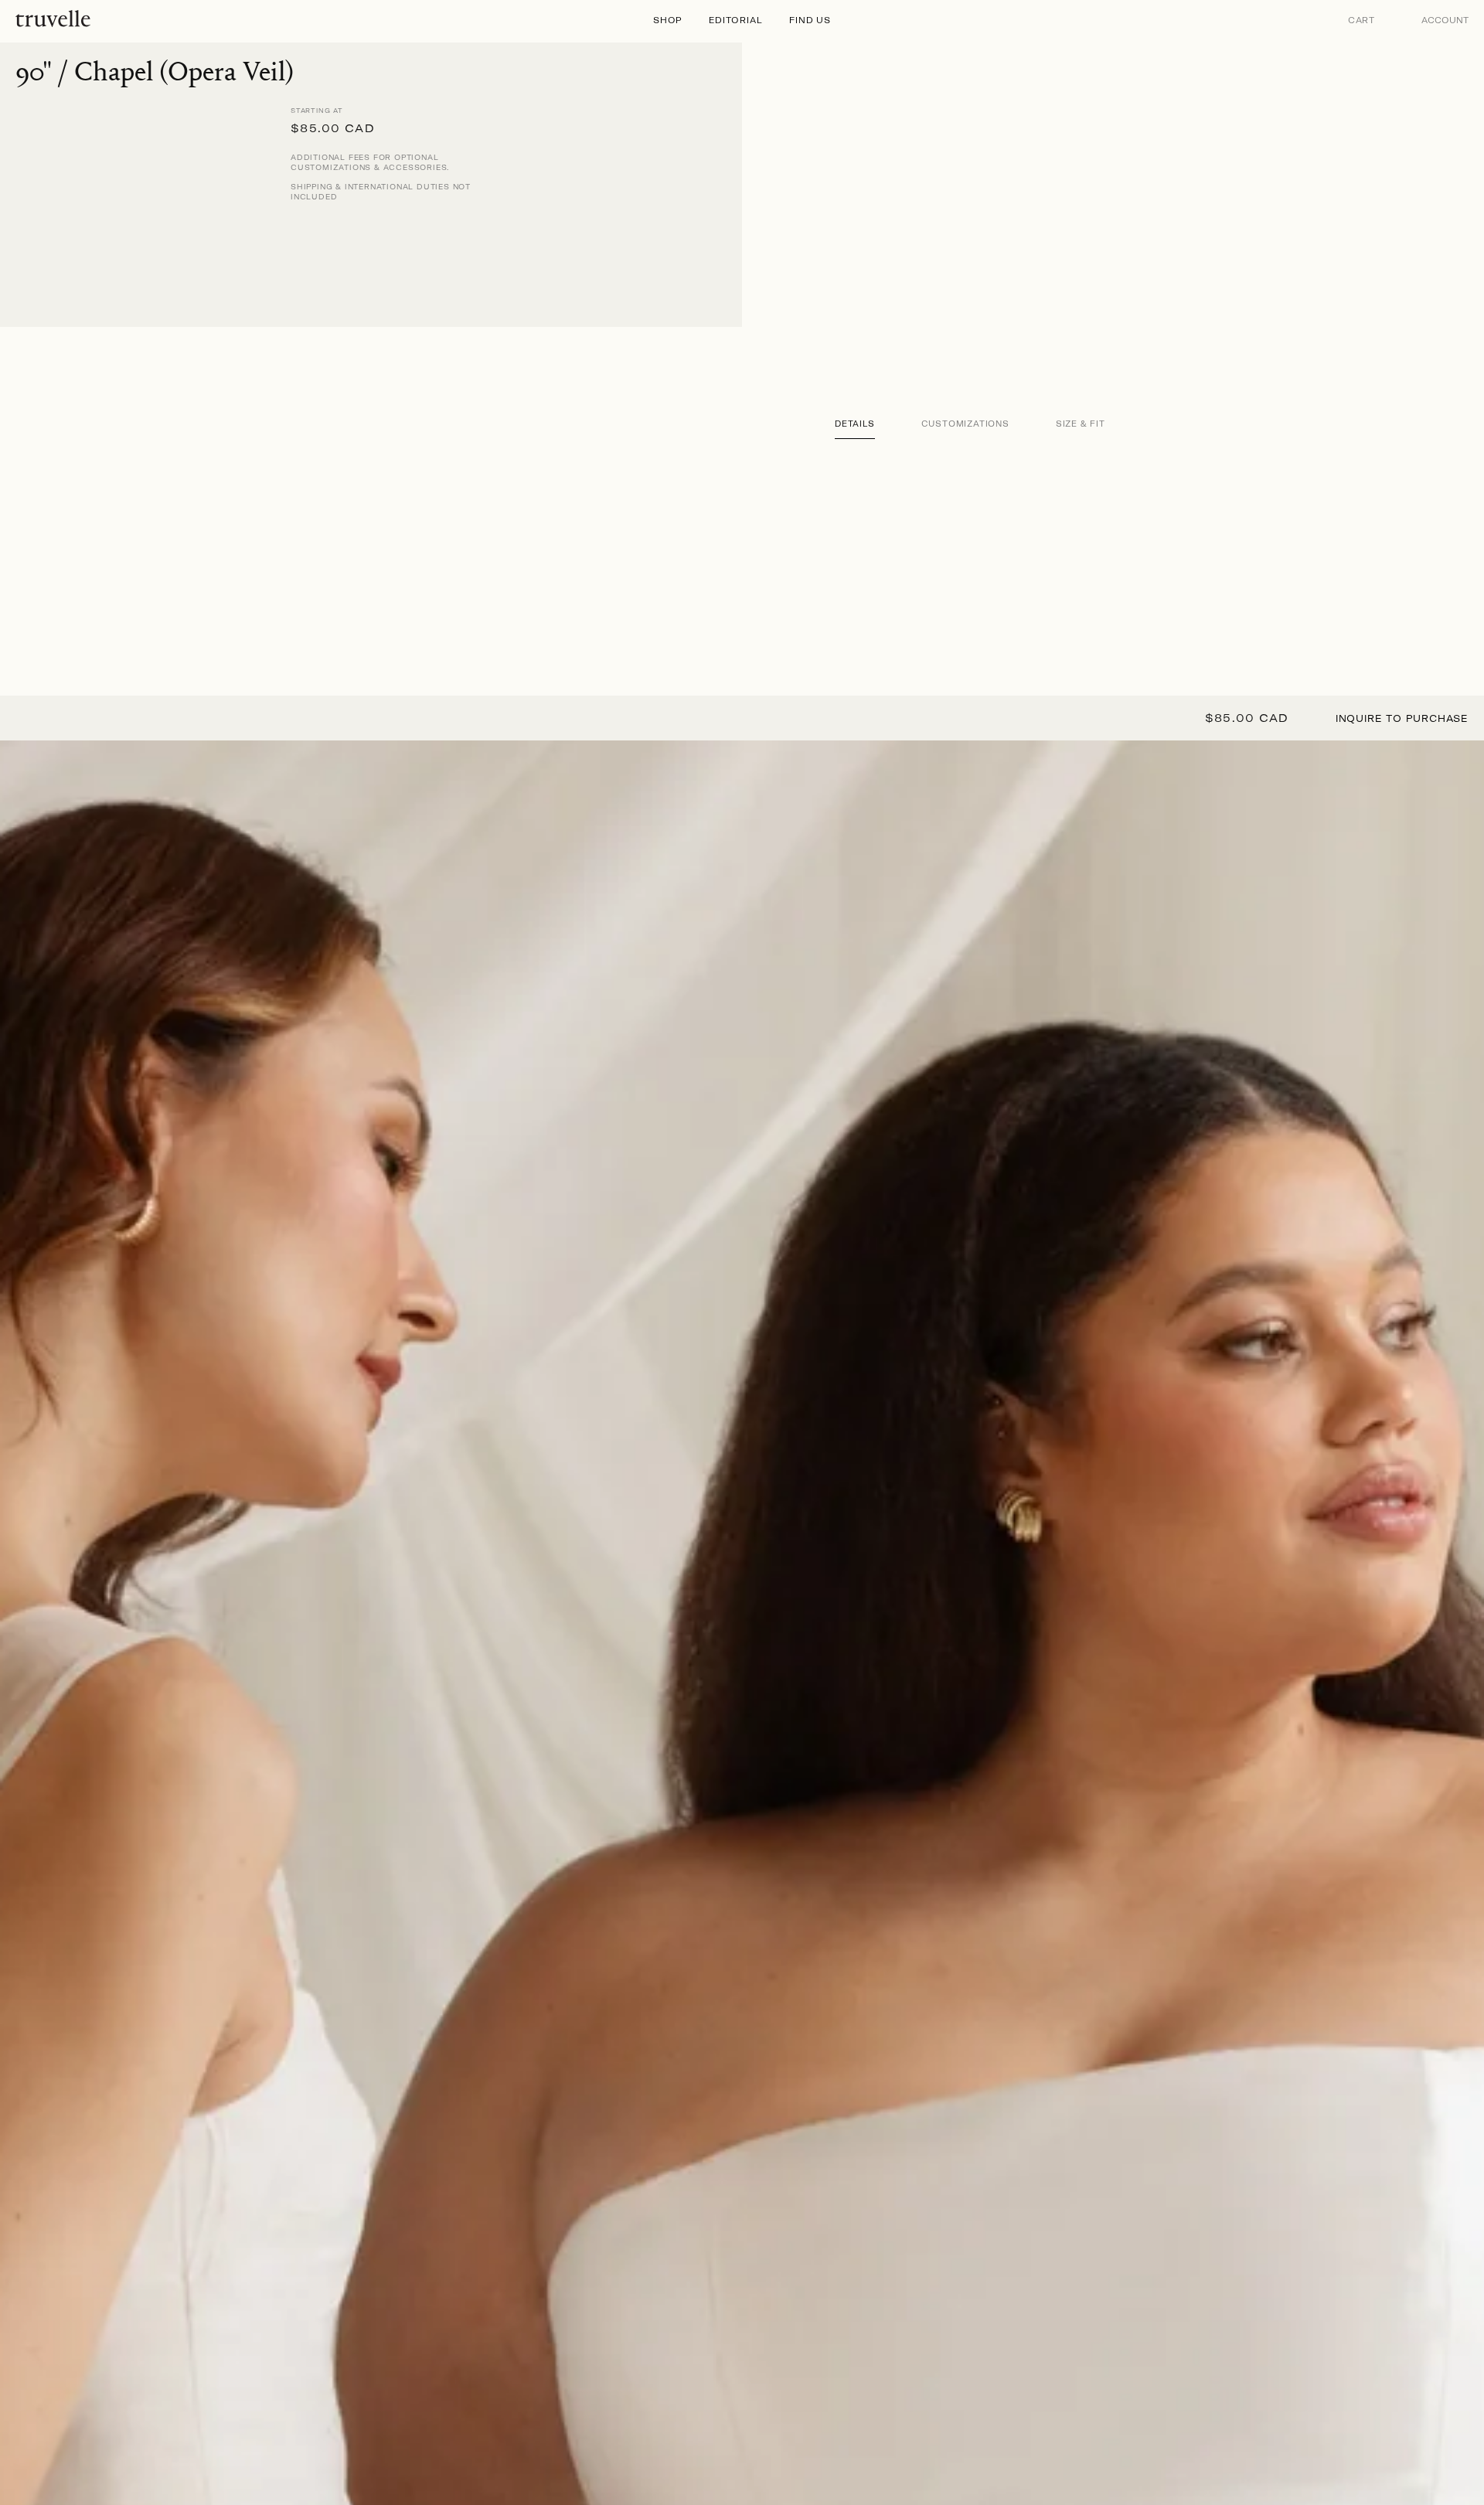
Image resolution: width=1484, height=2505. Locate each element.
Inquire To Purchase (1402, 718)
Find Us (810, 20)
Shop (667, 20)
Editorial (735, 20)
